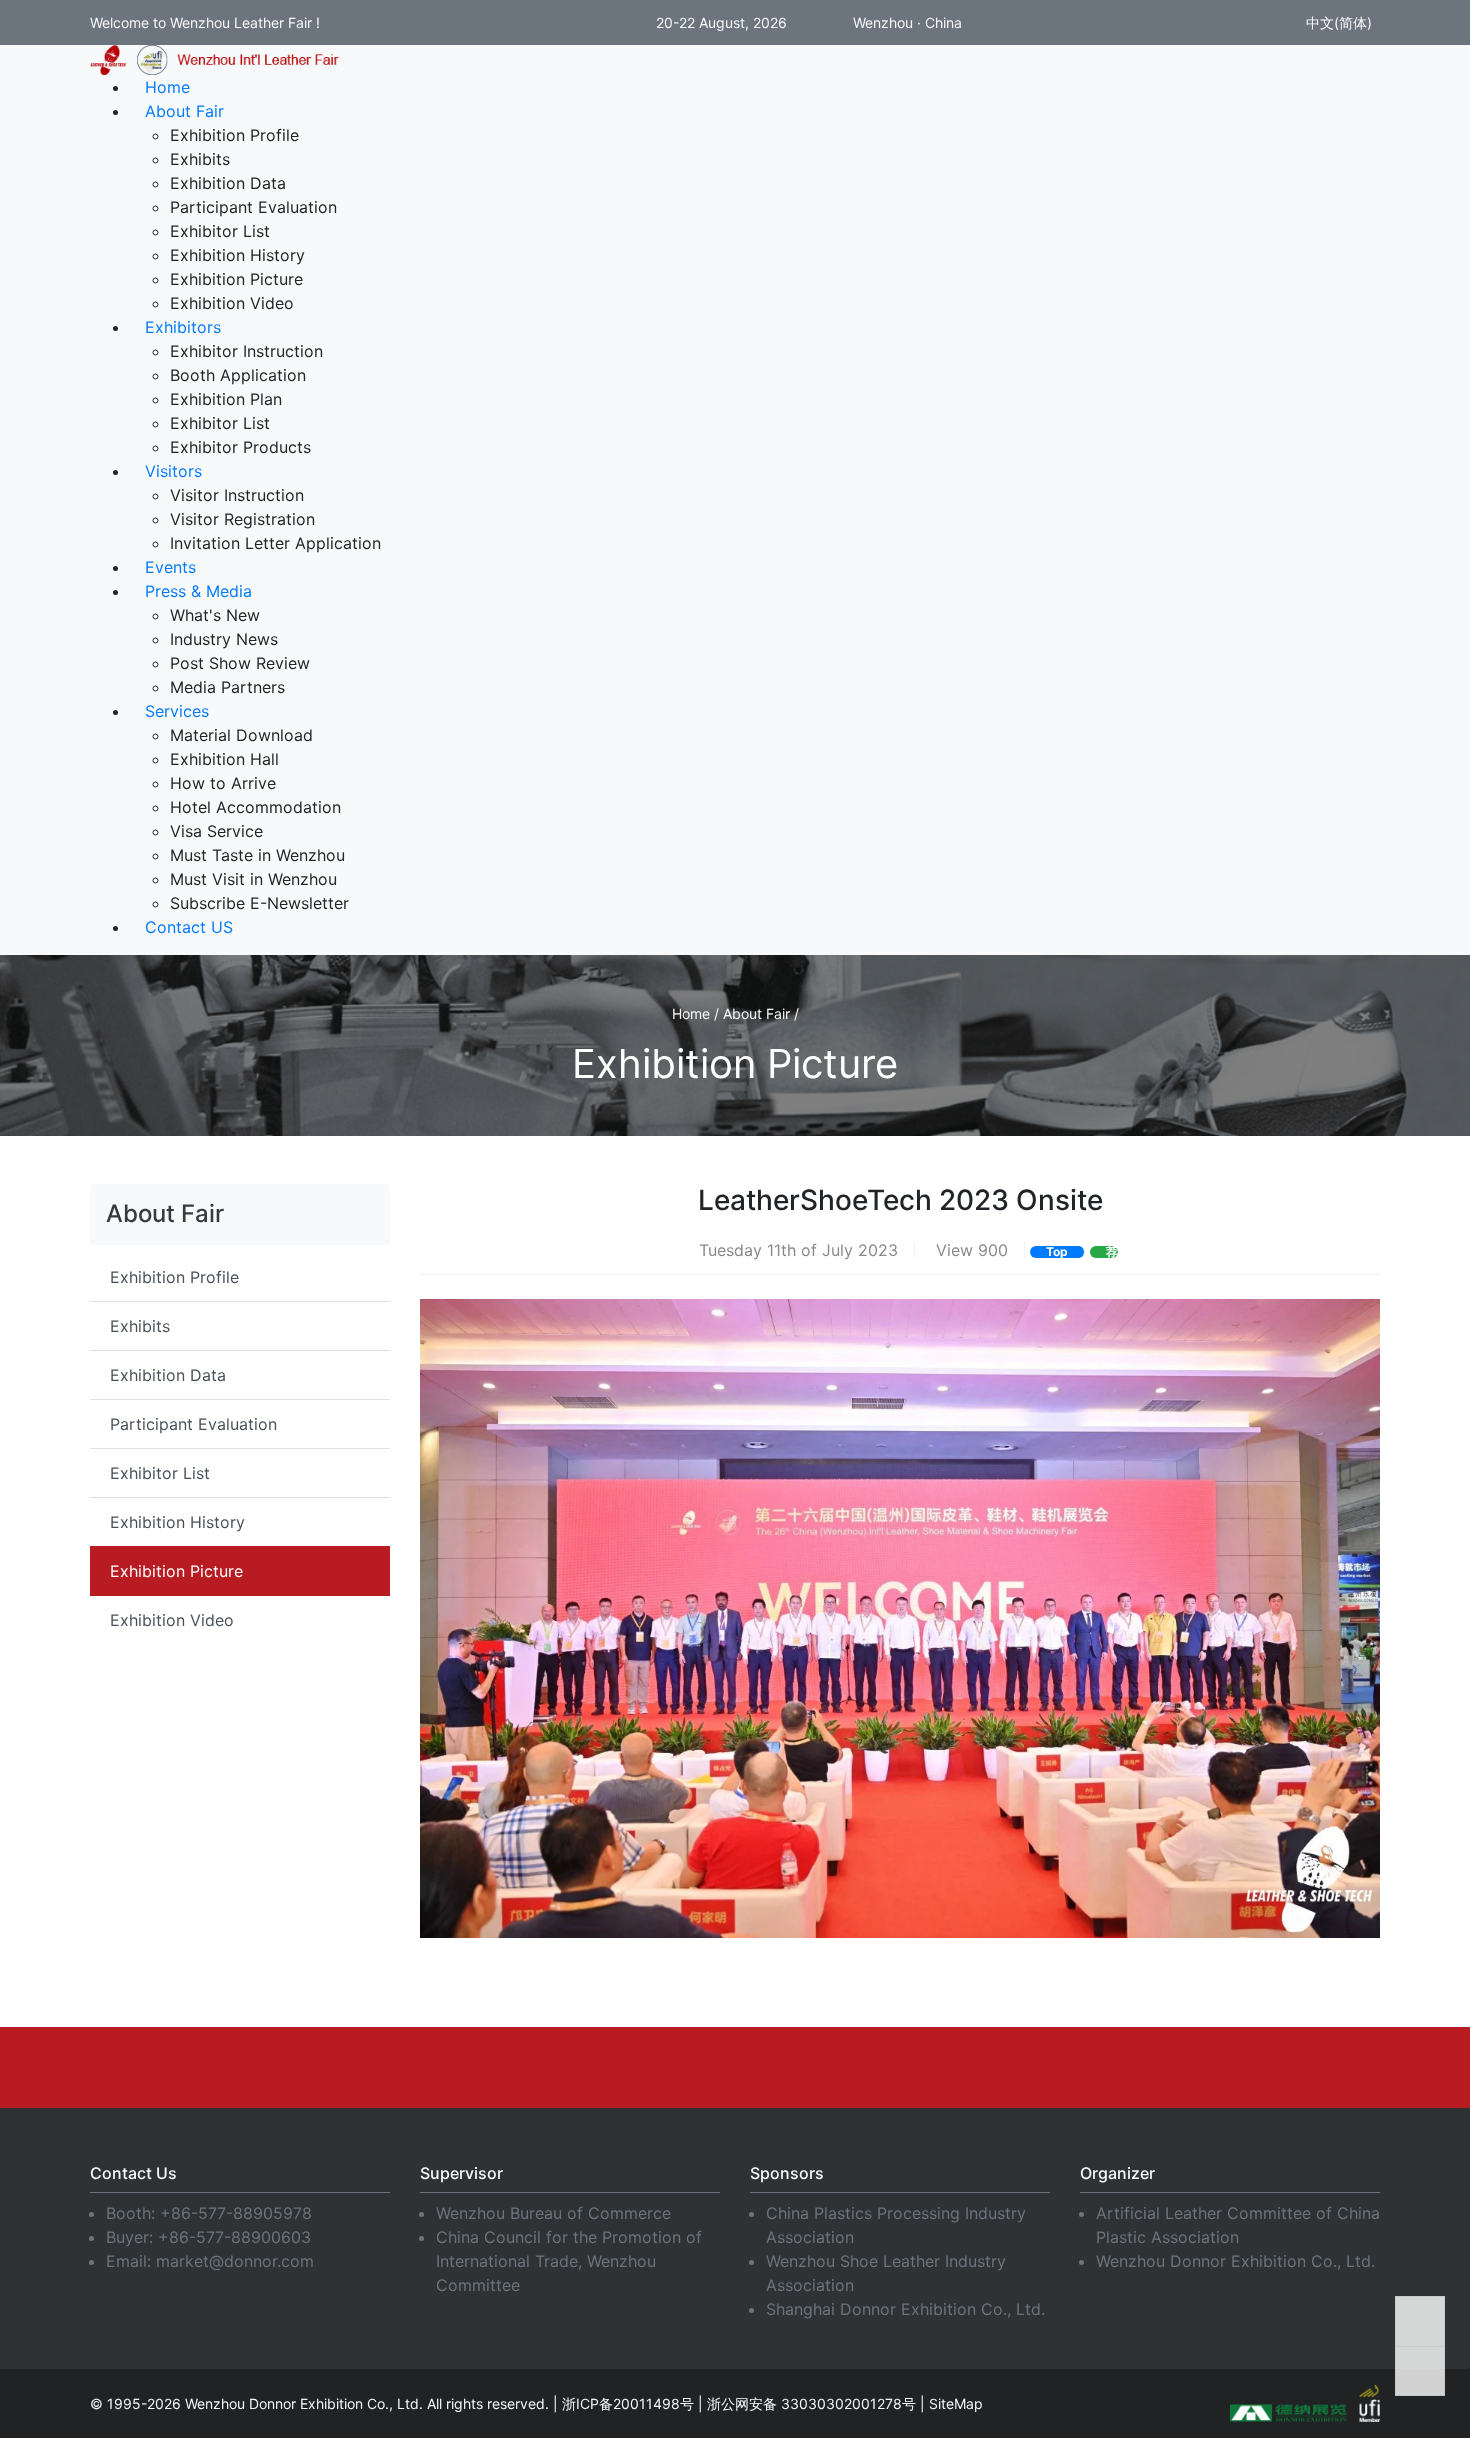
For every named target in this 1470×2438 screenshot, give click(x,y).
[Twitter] (735, 2067)
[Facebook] (510, 2067)
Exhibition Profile (234, 135)
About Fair (184, 111)
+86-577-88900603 (234, 2237)
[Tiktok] (960, 2067)
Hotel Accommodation (255, 807)
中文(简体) (1337, 22)
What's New (215, 615)
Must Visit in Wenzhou (253, 879)
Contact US (189, 927)
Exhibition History (237, 255)
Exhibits (200, 159)
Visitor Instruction (237, 495)
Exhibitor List (220, 231)
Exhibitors (183, 327)
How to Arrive (223, 783)
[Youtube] (660, 2067)
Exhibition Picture (236, 279)
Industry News (224, 639)
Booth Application (238, 375)
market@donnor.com (235, 2261)
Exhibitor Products (240, 447)
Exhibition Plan (226, 399)
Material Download (241, 735)
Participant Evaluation (253, 207)
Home (167, 87)
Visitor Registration (242, 519)
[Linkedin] (585, 2067)
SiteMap (956, 2403)
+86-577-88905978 (236, 2213)
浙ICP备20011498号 (628, 2403)
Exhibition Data (228, 183)
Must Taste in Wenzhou (257, 855)
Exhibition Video (232, 303)
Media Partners (227, 687)
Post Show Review (240, 663)
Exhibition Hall (224, 759)
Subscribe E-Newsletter (259, 903)
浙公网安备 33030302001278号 (811, 2403)
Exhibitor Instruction (246, 351)
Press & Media (198, 591)
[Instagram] (810, 2067)
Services (177, 711)
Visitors (173, 471)
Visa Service (216, 831)
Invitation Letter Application (275, 543)
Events (170, 567)
